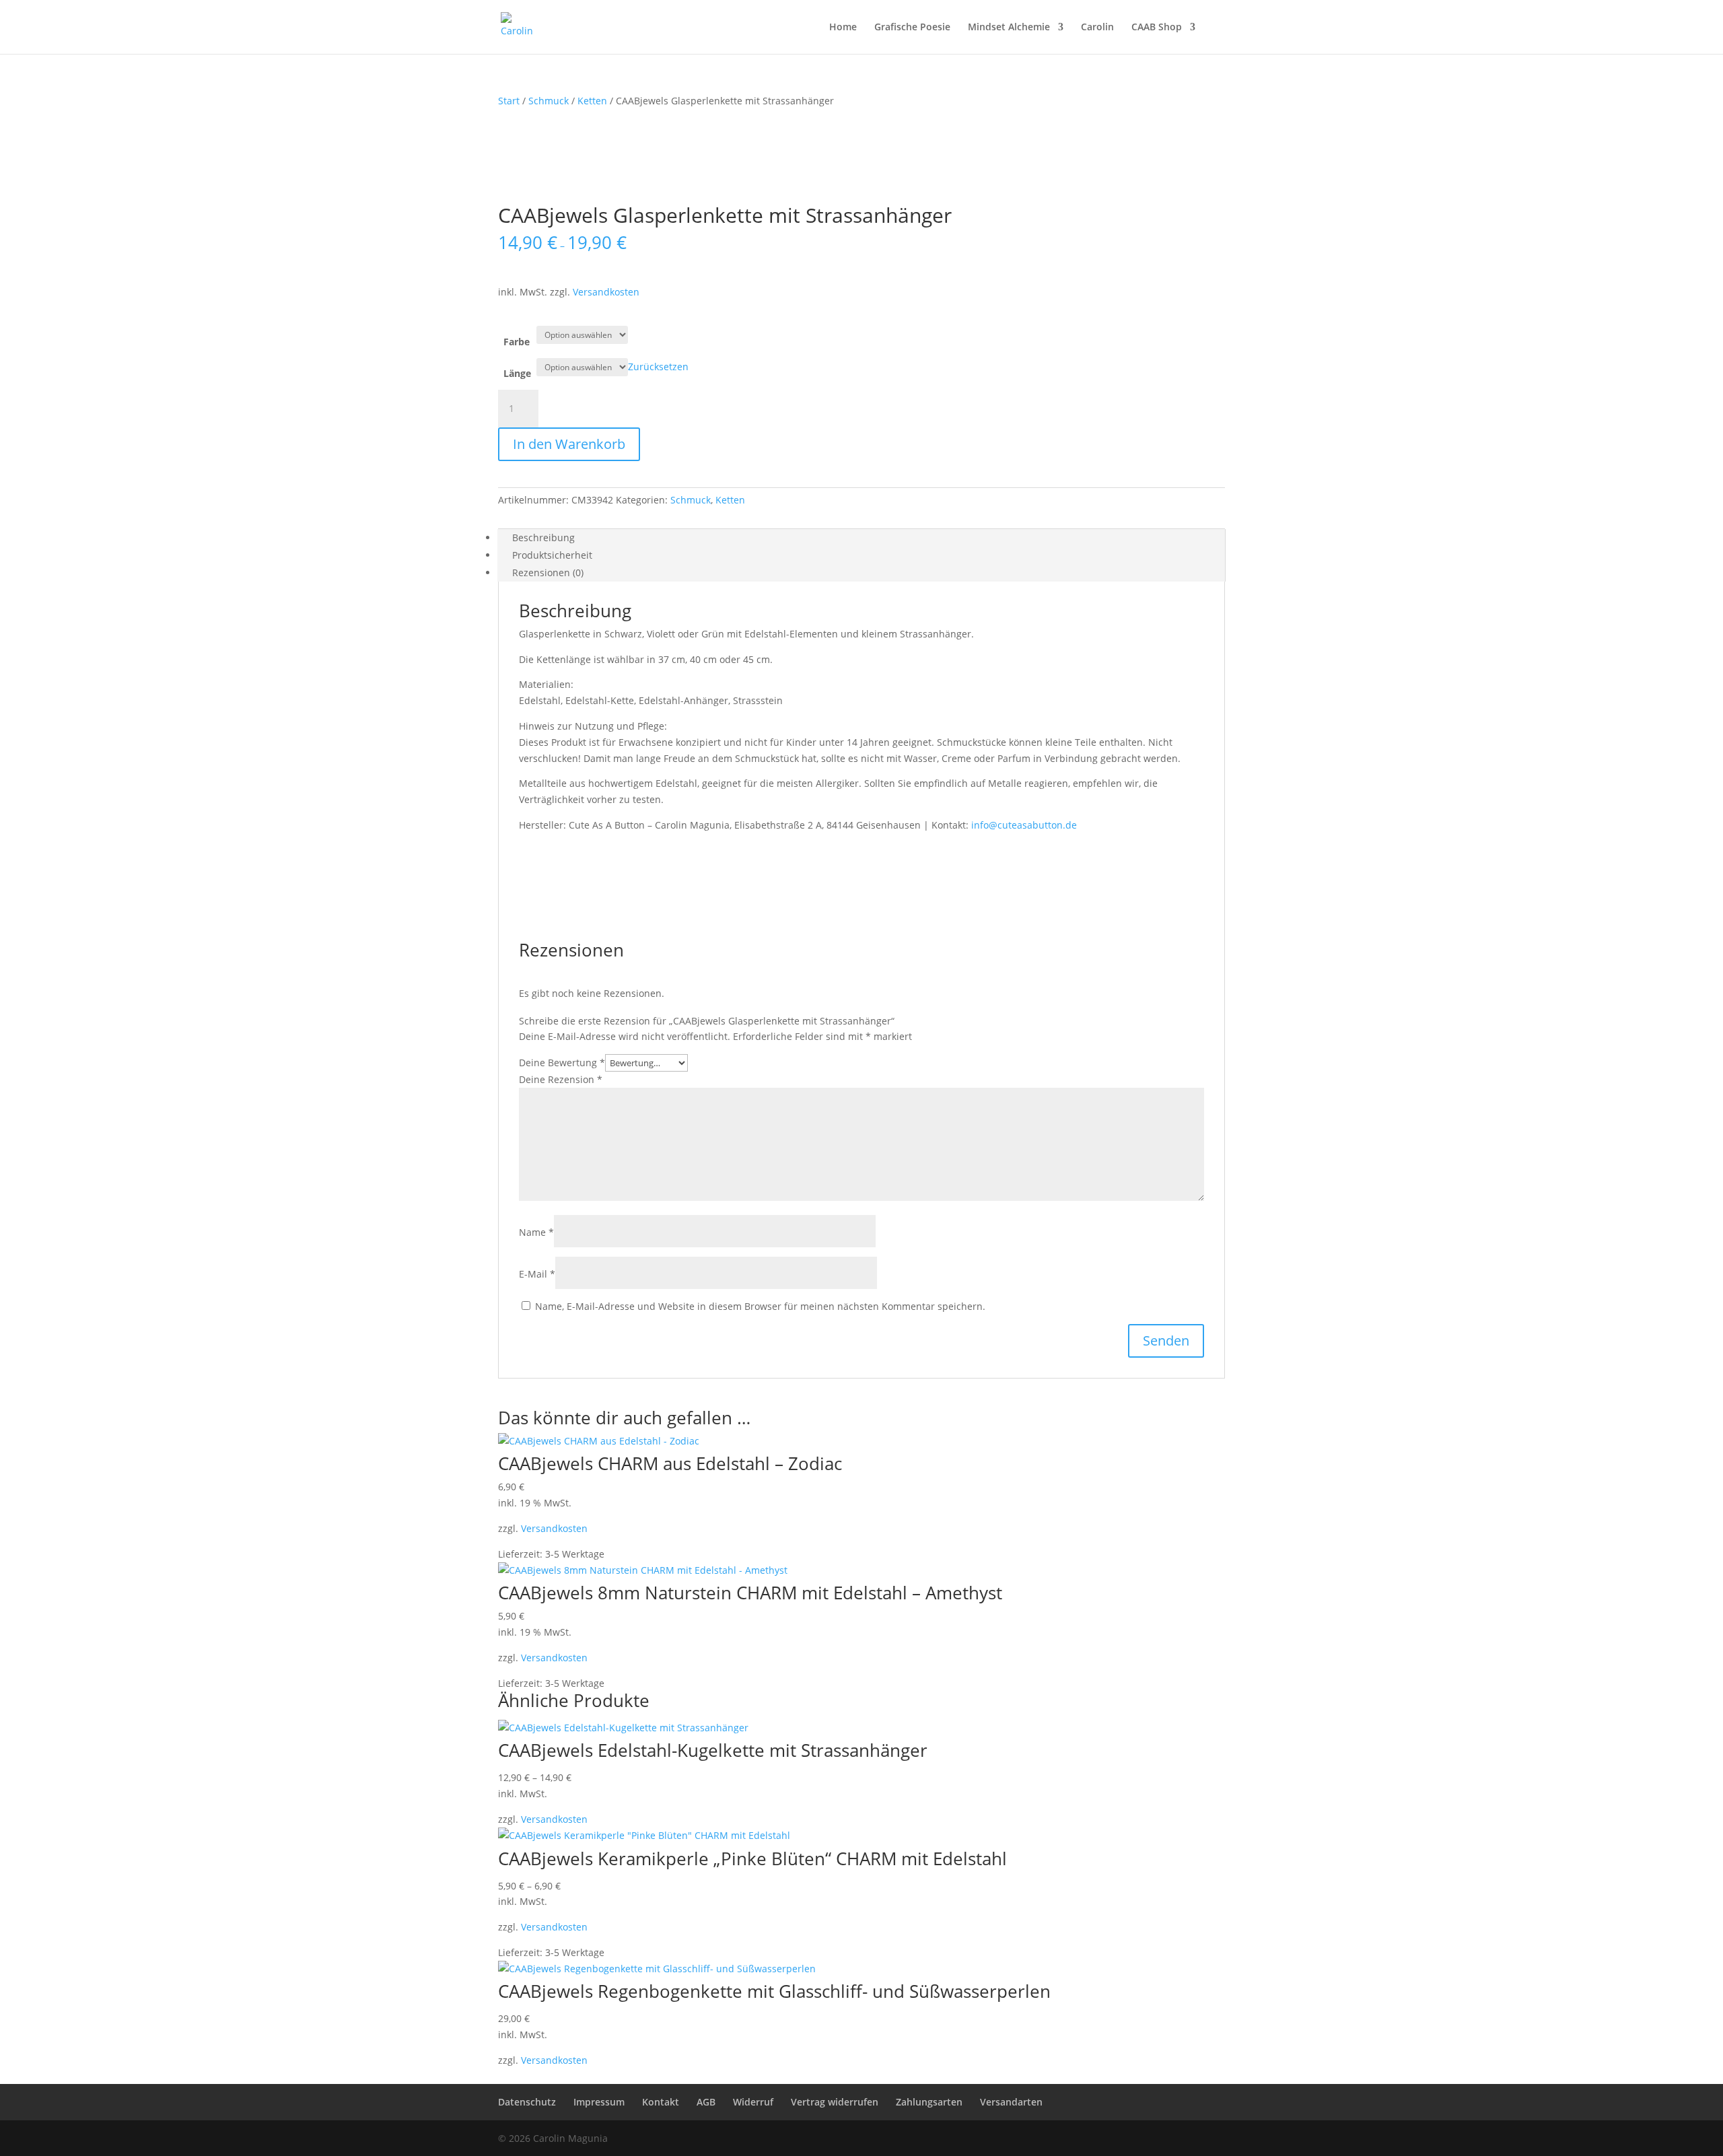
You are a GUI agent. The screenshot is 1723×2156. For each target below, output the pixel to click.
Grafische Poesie (912, 28)
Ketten (592, 101)
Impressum (599, 2102)
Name (536, 1232)
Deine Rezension (561, 1079)
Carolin (1097, 28)
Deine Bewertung (562, 1063)
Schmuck (549, 101)
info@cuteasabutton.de (1024, 825)
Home (843, 28)
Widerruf (753, 2102)
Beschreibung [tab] (543, 537)
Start (509, 101)
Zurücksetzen (658, 367)
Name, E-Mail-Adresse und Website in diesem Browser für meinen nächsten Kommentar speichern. (760, 1306)
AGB (706, 2102)
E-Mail (537, 1274)
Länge (517, 373)
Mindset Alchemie (1009, 28)
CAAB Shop (1157, 28)
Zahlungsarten (929, 2102)
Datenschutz (527, 2102)
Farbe (517, 342)
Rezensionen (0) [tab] (548, 572)
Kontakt (661, 2102)
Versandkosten (606, 292)
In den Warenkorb (569, 444)
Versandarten (1011, 2102)
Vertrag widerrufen (835, 2102)
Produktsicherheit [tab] (552, 555)
